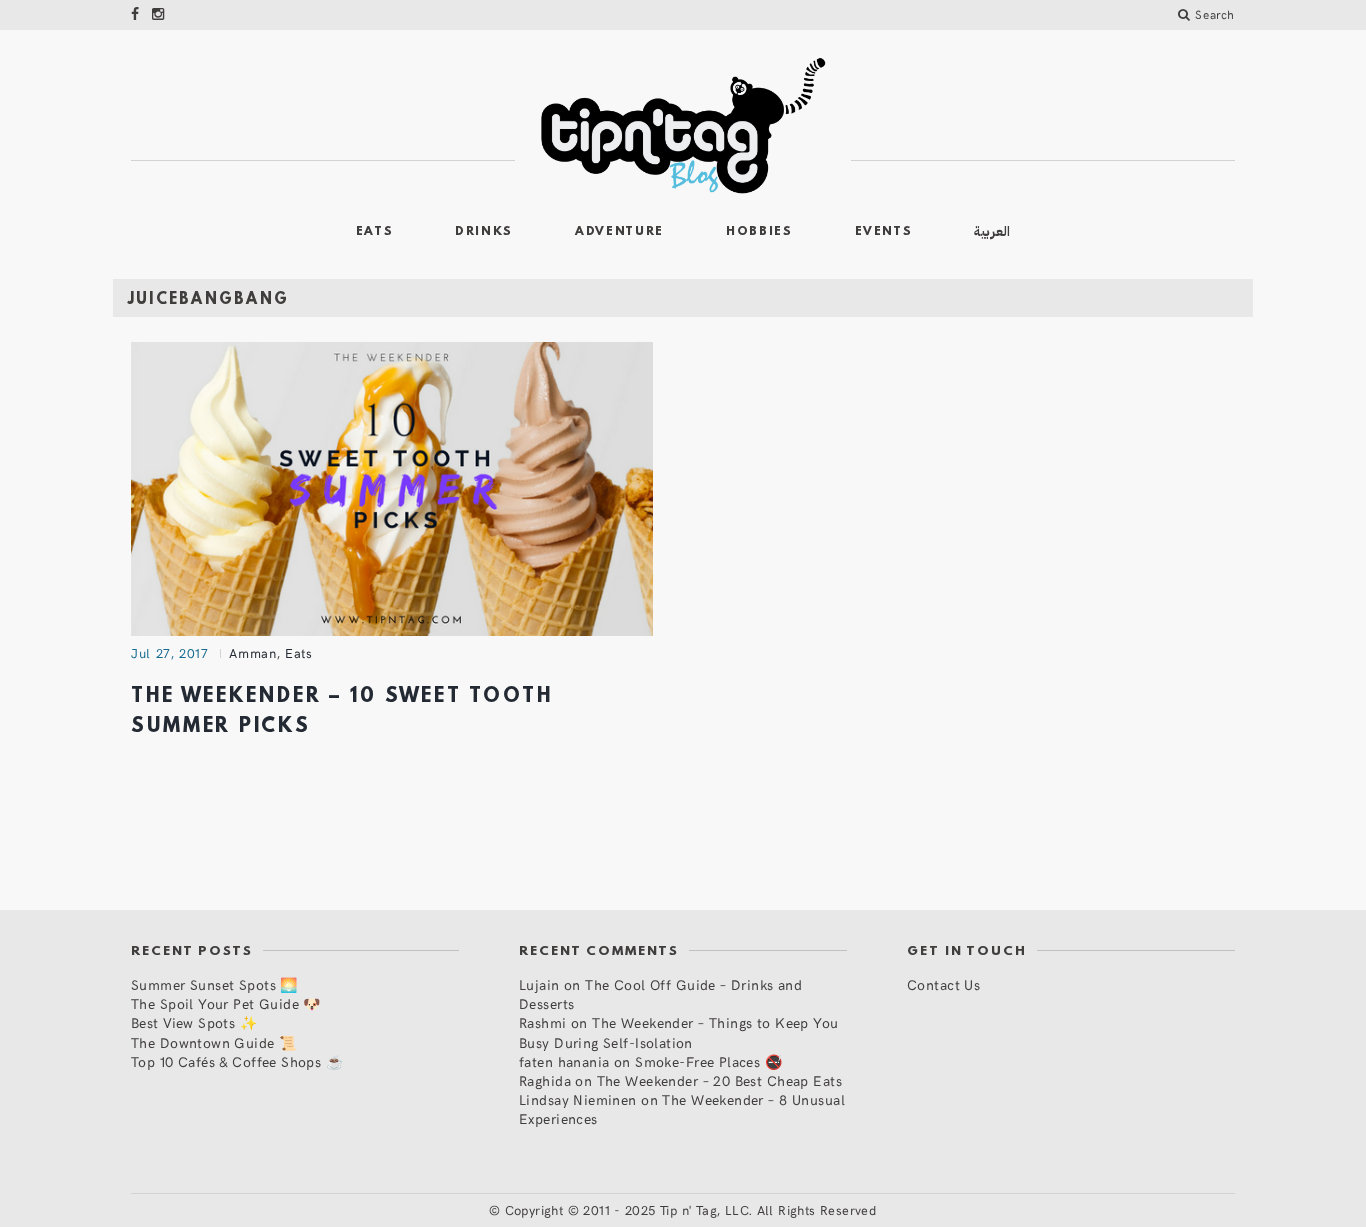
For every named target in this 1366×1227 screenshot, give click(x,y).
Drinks (484, 232)
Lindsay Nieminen (578, 1099)
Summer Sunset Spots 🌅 (214, 984)
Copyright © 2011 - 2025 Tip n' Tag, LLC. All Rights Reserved (691, 1210)
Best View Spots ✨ (194, 1022)
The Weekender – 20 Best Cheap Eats (719, 1080)
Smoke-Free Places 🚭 (708, 1061)
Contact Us (943, 984)
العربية (992, 231)
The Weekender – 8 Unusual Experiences (682, 1109)
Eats (375, 232)
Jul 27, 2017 (170, 653)
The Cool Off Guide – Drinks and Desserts (660, 994)
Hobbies (759, 232)
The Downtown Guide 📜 (213, 1042)
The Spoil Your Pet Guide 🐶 (226, 1003)
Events (884, 232)
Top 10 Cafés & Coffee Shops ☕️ (237, 1061)
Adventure (619, 232)
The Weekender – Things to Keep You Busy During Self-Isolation (679, 1032)
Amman (252, 653)
